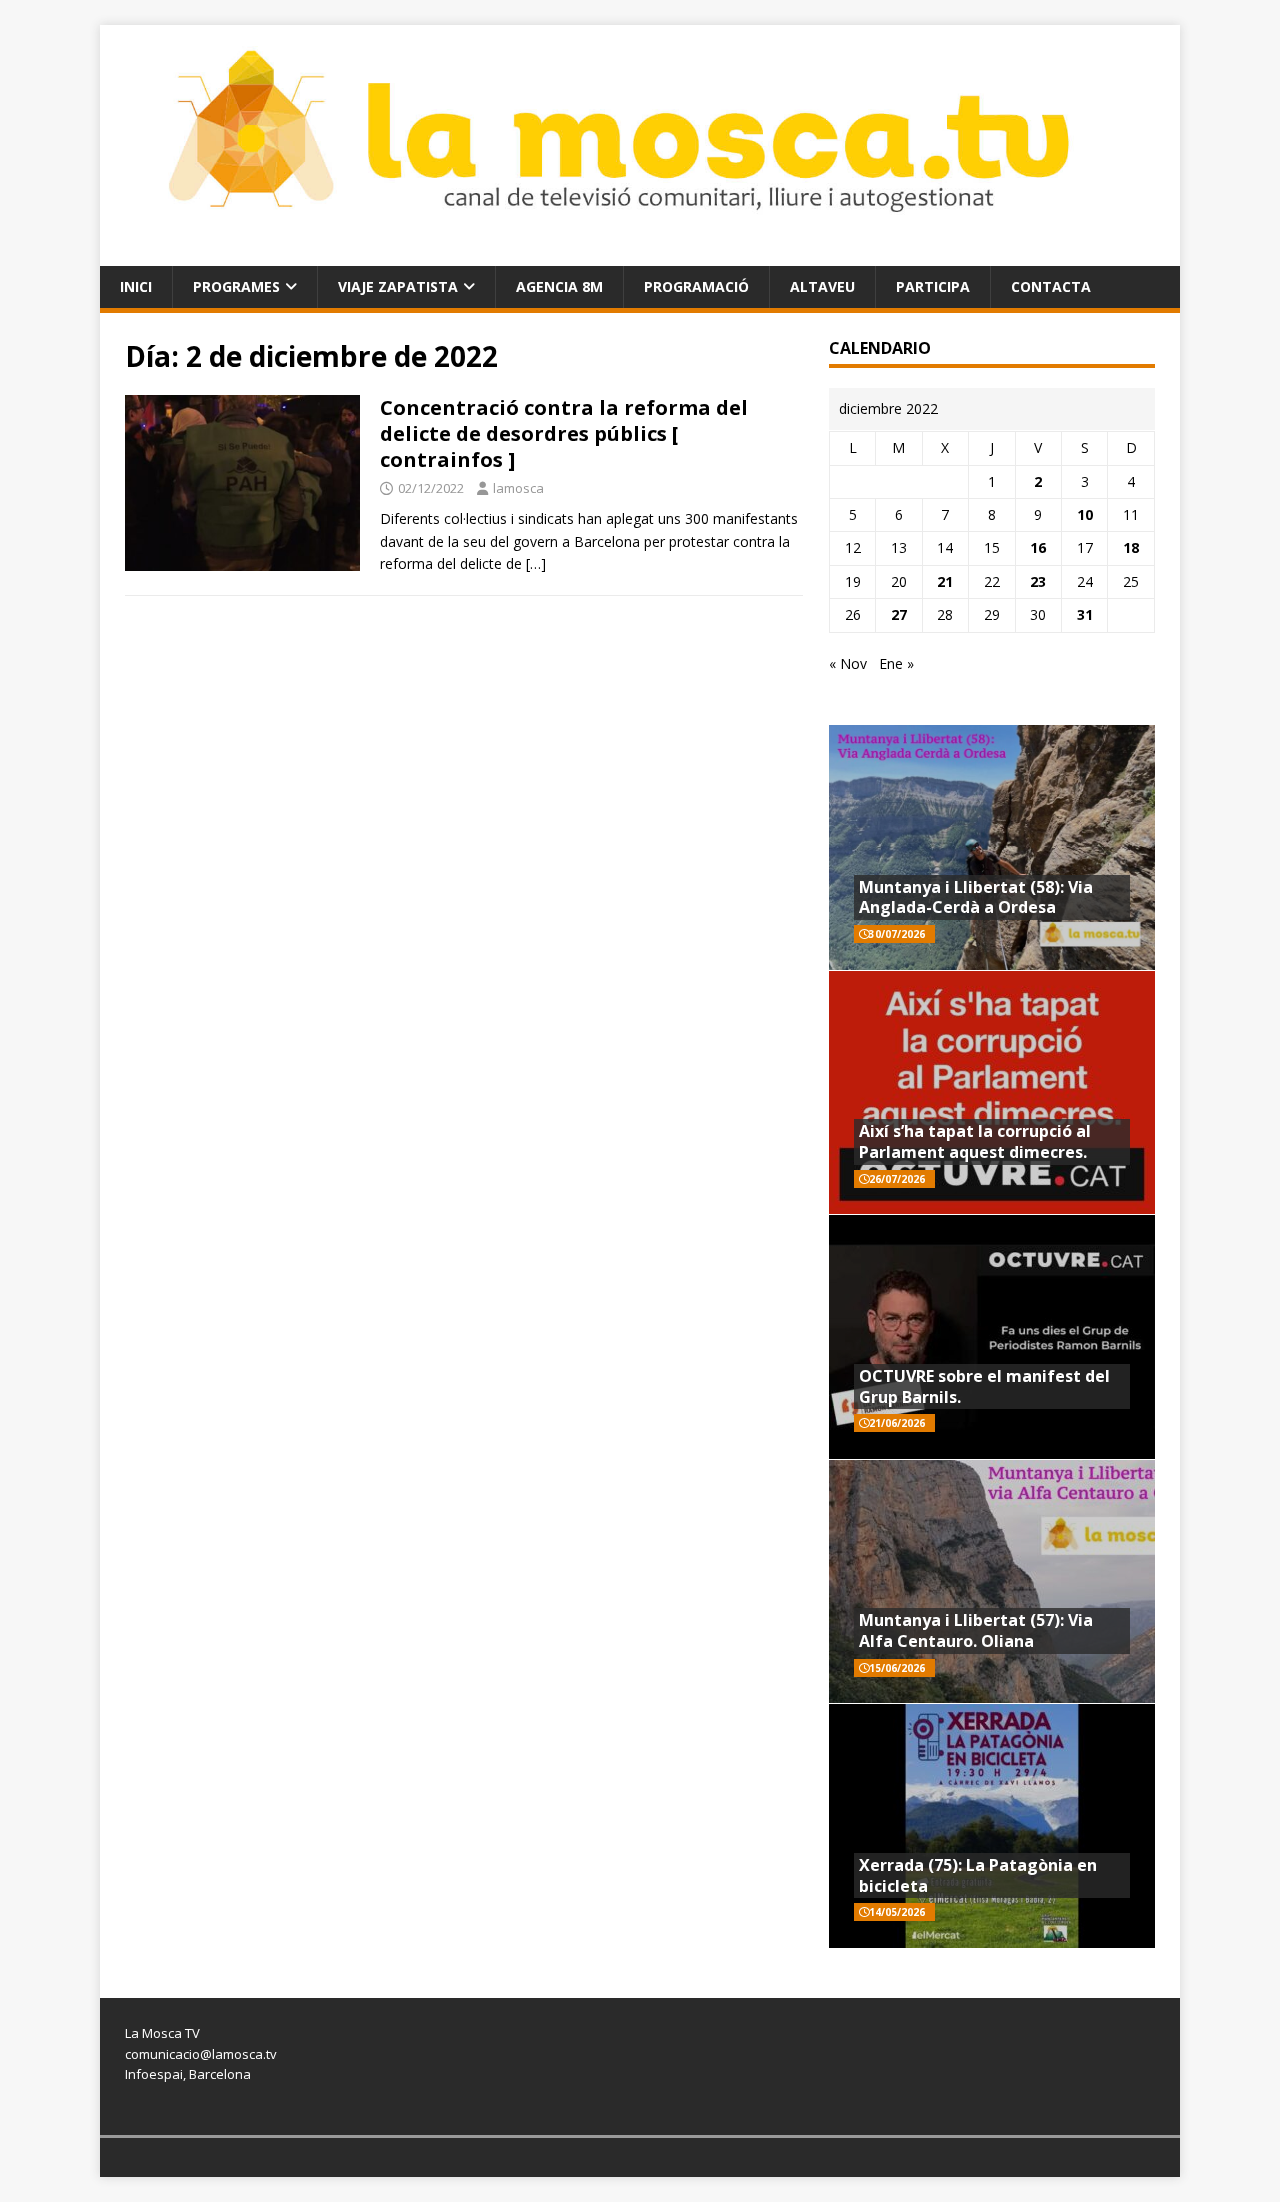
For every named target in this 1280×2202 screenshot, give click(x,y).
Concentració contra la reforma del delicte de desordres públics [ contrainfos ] (564, 433)
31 (1085, 614)
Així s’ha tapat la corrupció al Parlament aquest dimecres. (975, 1141)
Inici (136, 286)
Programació (696, 286)
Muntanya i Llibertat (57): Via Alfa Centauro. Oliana (976, 1630)
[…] (536, 563)
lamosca (518, 488)
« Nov (848, 663)
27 (899, 614)
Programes (236, 286)
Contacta (1051, 286)
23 (1038, 581)
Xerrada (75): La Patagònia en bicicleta (978, 1875)
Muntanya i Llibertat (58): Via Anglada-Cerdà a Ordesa (976, 897)
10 (1085, 514)
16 (1038, 547)
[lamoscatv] (640, 253)
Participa (933, 286)
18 (1131, 547)
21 (945, 581)
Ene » (896, 663)
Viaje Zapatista (398, 286)
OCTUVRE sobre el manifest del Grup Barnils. (984, 1386)
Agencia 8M (559, 286)
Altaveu (822, 286)
